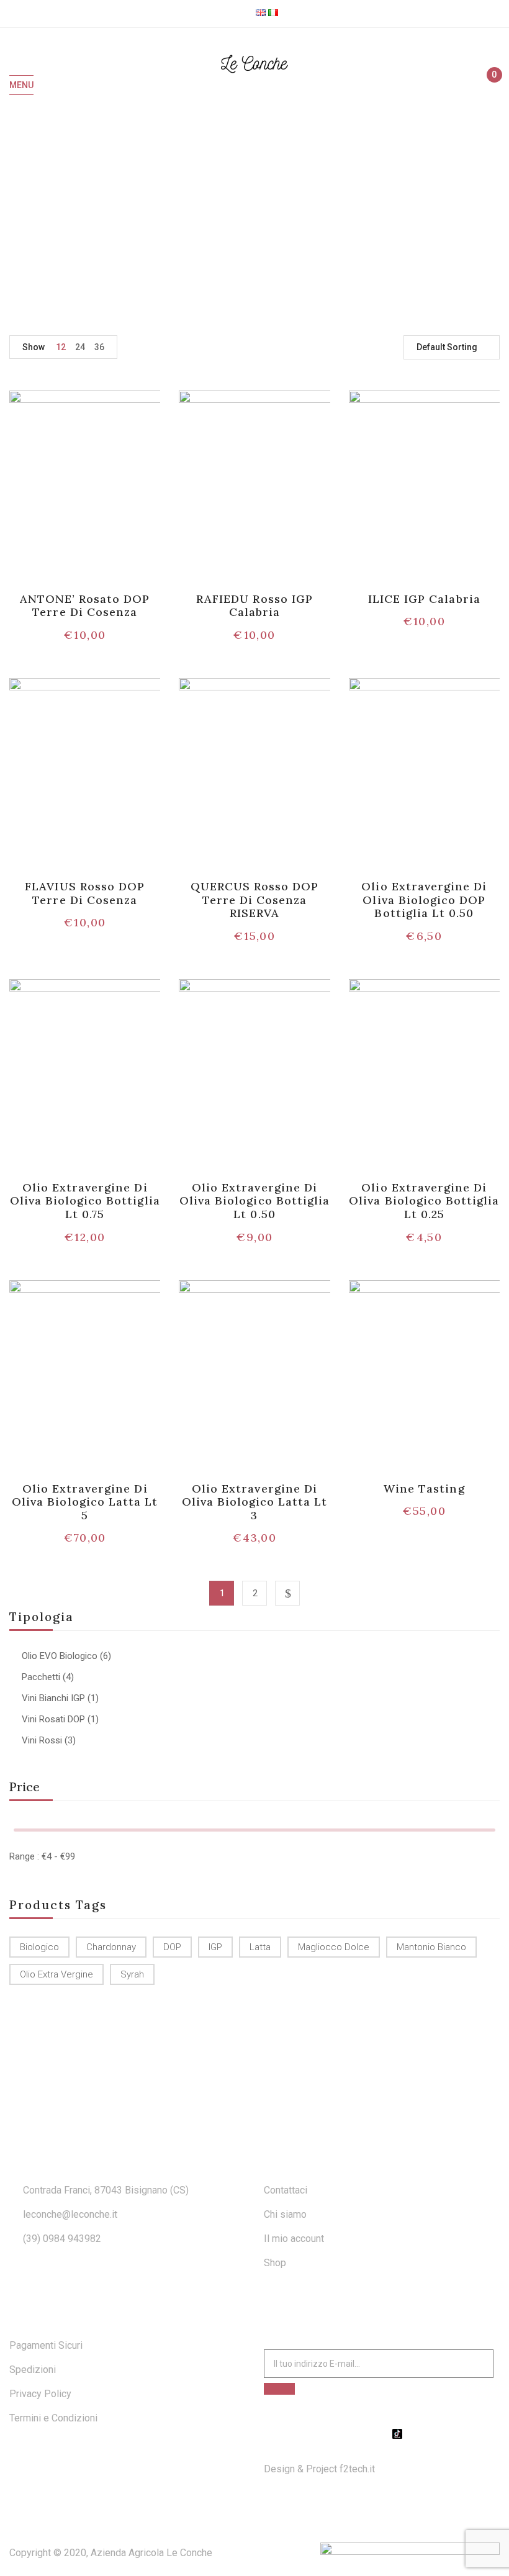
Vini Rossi (42, 1740)
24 (80, 347)
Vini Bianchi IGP (53, 1698)
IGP (215, 1947)
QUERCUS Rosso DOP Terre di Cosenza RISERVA (255, 900)
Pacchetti (41, 1677)
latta (260, 1947)
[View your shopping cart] (489, 86)
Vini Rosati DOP (53, 1719)
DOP (172, 1947)
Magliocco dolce (334, 1947)
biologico (39, 1947)
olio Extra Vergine (56, 1974)
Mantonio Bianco (431, 1947)
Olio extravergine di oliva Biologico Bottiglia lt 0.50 (254, 1201)
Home (237, 214)
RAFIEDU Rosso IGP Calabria (254, 606)
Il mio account (294, 2239)
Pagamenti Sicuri (46, 2345)
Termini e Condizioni (53, 2418)
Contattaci (286, 2190)
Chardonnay (111, 1947)
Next (287, 1593)
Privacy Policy (40, 2394)
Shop (275, 2263)
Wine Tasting (424, 1489)
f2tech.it (356, 2469)
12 (61, 347)
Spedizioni (33, 2370)
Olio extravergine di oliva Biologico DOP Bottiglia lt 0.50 (424, 900)
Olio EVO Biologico (60, 1656)
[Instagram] (382, 2434)
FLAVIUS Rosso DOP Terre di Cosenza (85, 893)
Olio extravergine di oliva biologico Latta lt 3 (255, 1502)
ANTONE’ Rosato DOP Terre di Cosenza (85, 606)
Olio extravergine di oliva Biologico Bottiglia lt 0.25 (424, 1201)
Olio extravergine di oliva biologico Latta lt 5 (85, 1502)
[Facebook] (366, 2434)
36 (99, 347)
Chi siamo (285, 2214)
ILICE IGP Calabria (424, 599)
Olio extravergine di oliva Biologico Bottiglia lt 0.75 (85, 1201)
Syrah (132, 1974)
